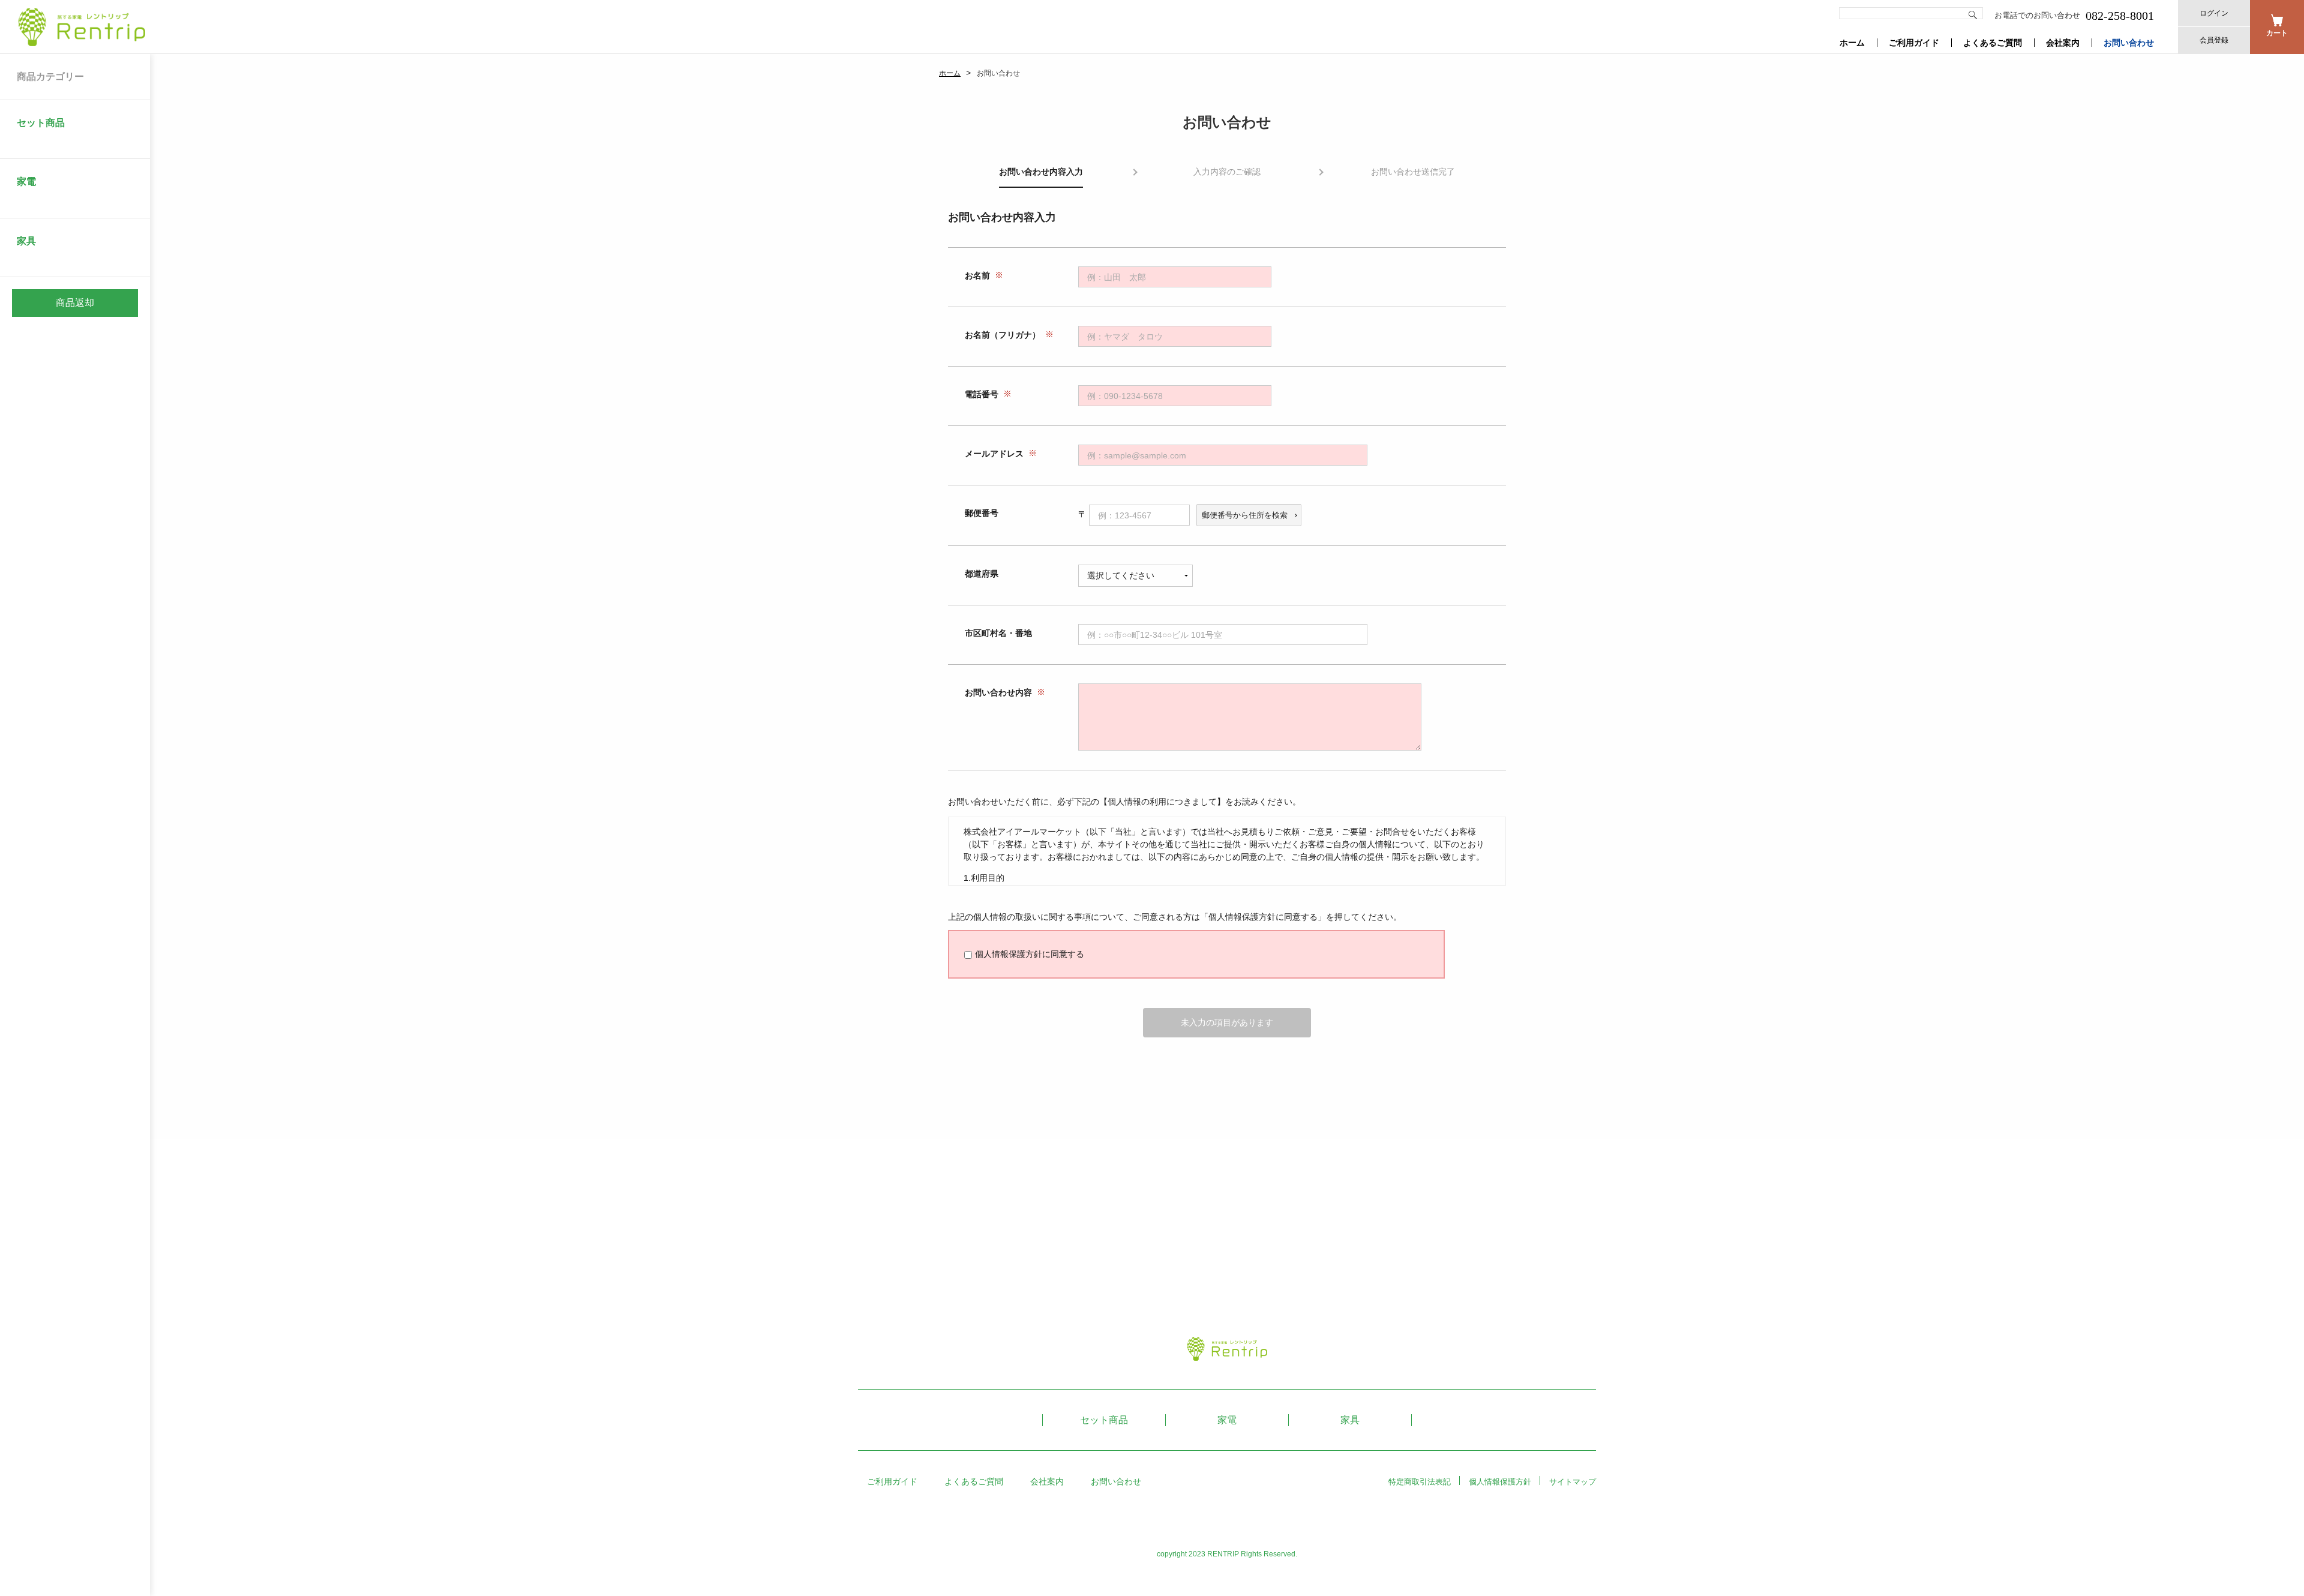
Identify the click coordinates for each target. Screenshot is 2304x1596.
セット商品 (1104, 1420)
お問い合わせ (2129, 43)
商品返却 (75, 303)
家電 (1227, 1420)
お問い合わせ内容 (998, 693)
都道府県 (982, 574)
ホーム (1852, 43)
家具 (1350, 1420)
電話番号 (982, 395)
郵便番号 (982, 514)
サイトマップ (1573, 1482)
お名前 (977, 276)
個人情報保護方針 (1500, 1482)
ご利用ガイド (1914, 43)
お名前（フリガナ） (1003, 335)
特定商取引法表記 (1420, 1482)
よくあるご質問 (1993, 43)
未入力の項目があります (1227, 1022)
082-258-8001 (2120, 16)
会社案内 (2063, 43)
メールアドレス (994, 454)
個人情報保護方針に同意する (1030, 954)
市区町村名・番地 (998, 634)
